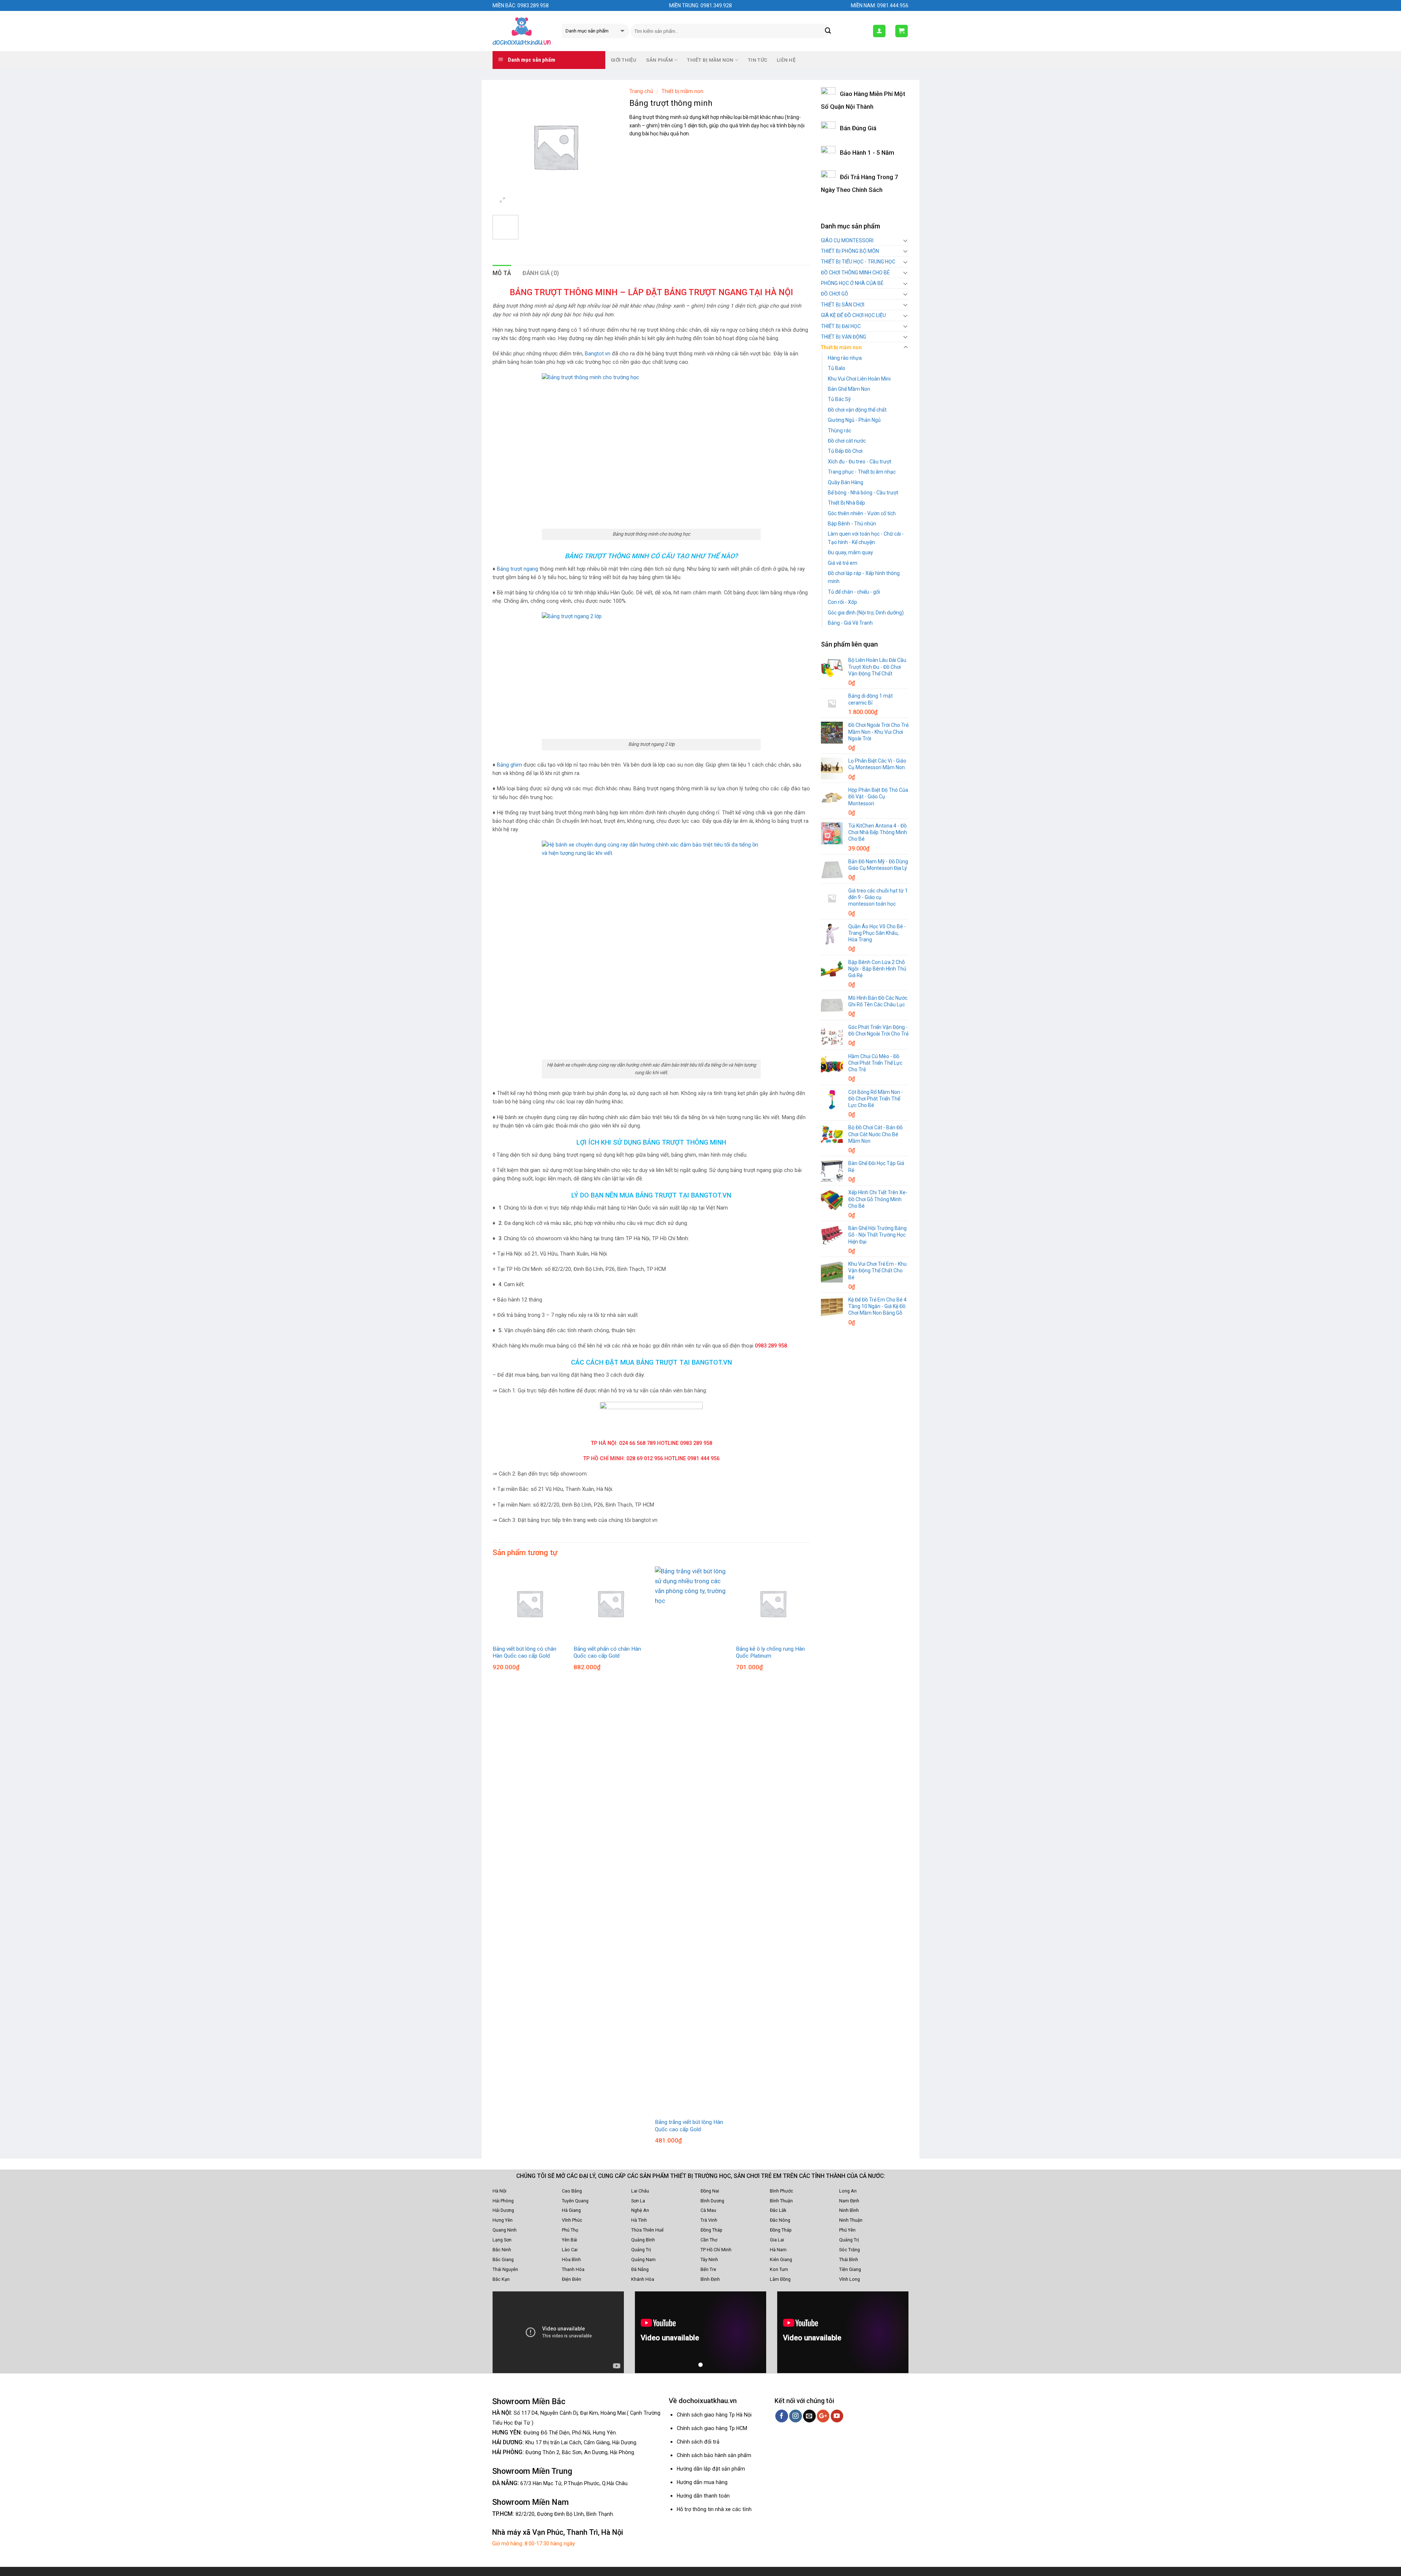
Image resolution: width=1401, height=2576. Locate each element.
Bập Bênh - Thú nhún (852, 524)
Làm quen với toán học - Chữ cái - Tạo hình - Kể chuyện (866, 538)
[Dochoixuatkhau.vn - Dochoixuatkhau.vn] (522, 31)
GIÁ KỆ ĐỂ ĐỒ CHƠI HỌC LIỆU (853, 315)
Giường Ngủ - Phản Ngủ (854, 420)
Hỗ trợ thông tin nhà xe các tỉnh (714, 2509)
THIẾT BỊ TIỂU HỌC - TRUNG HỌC (858, 262)
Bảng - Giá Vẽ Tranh (850, 623)
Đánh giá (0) (541, 273)
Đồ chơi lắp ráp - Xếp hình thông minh (864, 577)
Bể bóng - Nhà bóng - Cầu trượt (863, 493)
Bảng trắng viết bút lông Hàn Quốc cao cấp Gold (689, 2126)
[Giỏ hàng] (902, 31)
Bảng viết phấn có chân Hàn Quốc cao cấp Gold (607, 1653)
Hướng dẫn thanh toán (703, 2496)
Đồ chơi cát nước (847, 441)
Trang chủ (641, 91)
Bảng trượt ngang (518, 569)
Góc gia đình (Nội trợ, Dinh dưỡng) (866, 613)
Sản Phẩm (659, 60)
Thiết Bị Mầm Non (710, 60)
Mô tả (502, 273)
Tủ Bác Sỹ (839, 399)
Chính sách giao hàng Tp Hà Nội (714, 2415)
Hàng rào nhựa (845, 358)
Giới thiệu (624, 60)
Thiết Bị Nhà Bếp (846, 503)
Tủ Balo (837, 368)
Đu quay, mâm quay (850, 552)
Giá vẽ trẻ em (843, 563)
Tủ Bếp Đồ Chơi (845, 451)
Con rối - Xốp (842, 602)
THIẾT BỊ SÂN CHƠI (843, 305)
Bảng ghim (510, 765)
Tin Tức (758, 60)
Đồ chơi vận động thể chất (857, 410)
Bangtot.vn (598, 354)
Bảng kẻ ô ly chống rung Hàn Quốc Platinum (770, 1653)
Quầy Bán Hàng (846, 482)
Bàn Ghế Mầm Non (849, 389)
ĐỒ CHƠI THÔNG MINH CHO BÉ (855, 273)
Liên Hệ (786, 60)
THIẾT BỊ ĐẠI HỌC (841, 326)
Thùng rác (840, 431)
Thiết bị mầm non (682, 91)
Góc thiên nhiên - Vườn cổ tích (862, 513)
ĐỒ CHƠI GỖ (835, 294)
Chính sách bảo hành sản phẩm (714, 2455)
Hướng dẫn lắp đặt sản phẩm (711, 2469)
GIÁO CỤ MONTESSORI (847, 240)
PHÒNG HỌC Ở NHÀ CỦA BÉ (852, 283)
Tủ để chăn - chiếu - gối (854, 592)
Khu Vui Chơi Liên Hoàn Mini (859, 379)
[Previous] (493, 1862)
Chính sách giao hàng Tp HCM (712, 2428)
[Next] (810, 1862)
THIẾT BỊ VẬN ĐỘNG (844, 337)
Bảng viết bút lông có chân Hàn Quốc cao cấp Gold (524, 1653)
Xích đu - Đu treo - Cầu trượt (860, 462)
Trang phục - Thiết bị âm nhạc (862, 472)
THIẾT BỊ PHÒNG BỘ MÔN (850, 251)
